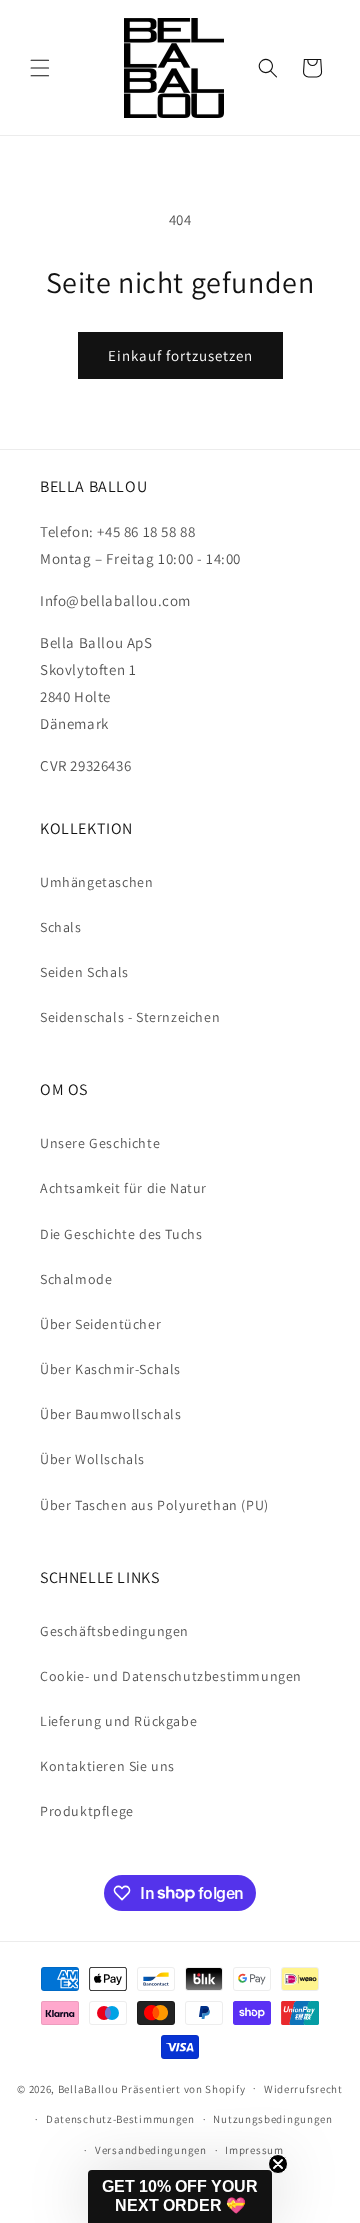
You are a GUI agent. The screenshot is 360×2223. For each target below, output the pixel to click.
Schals (61, 927)
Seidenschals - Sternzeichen (130, 1017)
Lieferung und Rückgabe (118, 1721)
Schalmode (76, 1279)
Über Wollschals (92, 1459)
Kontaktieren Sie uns (107, 1766)
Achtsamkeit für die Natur (123, 1188)
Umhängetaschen (96, 882)
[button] (40, 68)
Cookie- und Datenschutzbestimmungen (171, 1676)
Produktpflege (87, 1811)
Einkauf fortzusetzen (180, 355)
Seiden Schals (84, 972)
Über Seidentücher (100, 1324)
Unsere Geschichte (100, 1143)
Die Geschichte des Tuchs (121, 1234)
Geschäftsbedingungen (114, 1631)
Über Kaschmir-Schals (110, 1369)
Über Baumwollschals (110, 1414)
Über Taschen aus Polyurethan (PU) (154, 1505)
